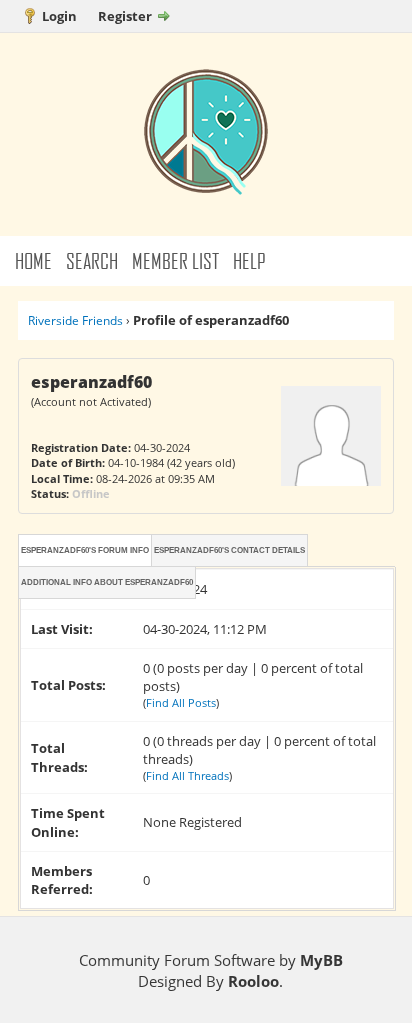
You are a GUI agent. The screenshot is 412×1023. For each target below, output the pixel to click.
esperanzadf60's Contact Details (229, 550)
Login (59, 16)
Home (33, 260)
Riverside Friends (75, 320)
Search (92, 260)
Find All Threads (187, 775)
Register (125, 16)
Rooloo (253, 981)
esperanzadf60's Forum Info (85, 550)
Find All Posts (181, 702)
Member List (175, 260)
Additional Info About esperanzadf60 (107, 582)
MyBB (321, 960)
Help (249, 260)
